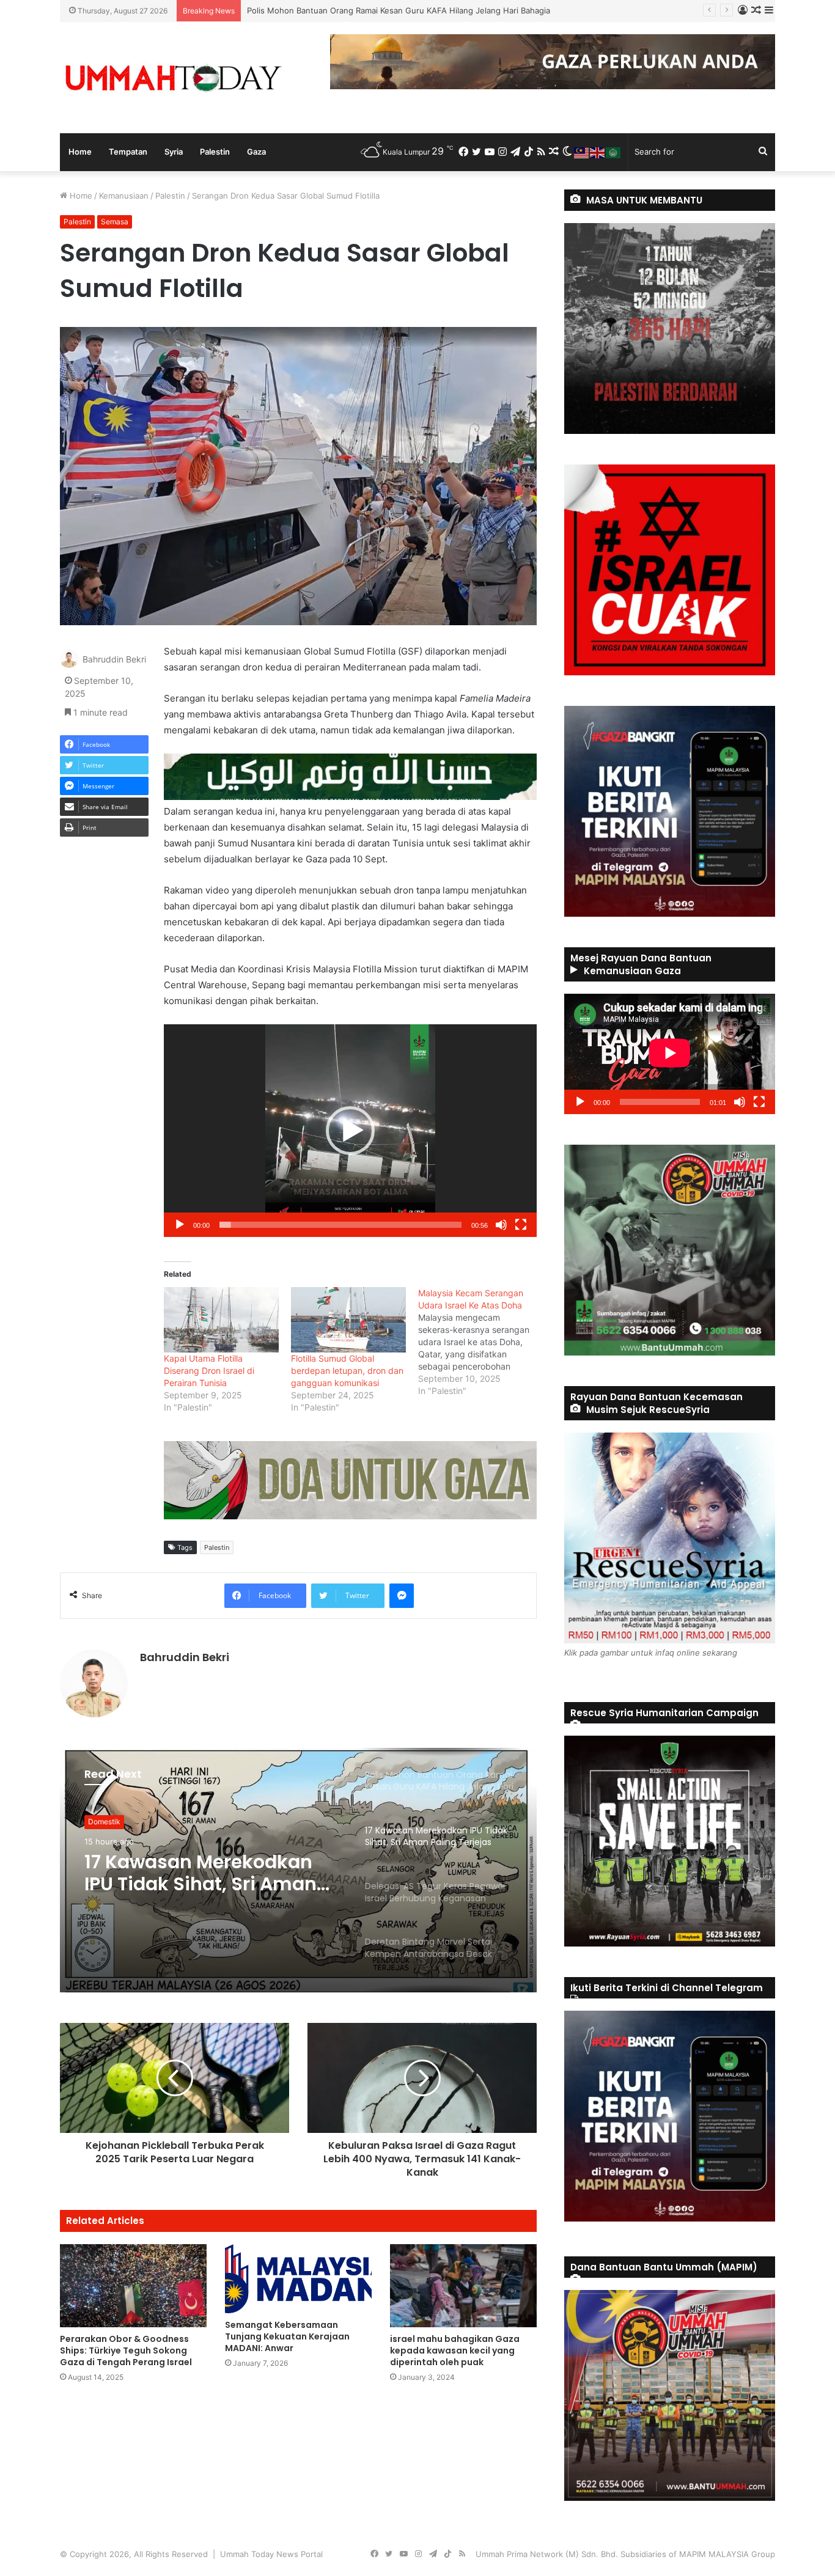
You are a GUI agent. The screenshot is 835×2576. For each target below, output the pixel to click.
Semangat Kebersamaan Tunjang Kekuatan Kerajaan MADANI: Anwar (287, 2336)
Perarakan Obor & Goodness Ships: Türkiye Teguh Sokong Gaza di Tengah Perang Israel (126, 2350)
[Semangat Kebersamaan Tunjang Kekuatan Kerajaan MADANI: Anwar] (298, 2279)
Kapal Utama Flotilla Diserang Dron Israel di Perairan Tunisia (209, 1371)
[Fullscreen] (521, 1225)
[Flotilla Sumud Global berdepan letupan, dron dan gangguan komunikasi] (348, 1320)
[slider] (340, 1225)
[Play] (180, 1225)
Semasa (115, 222)
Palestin (215, 152)
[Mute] (501, 1225)
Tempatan (128, 152)
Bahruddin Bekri (114, 659)
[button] (350, 1131)
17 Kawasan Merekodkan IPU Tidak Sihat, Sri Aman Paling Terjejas (371, 10)
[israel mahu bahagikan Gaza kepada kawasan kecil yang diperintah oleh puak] (463, 2285)
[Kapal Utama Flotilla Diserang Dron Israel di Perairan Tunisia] (221, 1320)
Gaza (256, 152)
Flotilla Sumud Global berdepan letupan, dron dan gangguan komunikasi (347, 1371)
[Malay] (582, 152)
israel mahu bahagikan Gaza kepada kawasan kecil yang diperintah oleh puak (455, 2350)
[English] (598, 152)
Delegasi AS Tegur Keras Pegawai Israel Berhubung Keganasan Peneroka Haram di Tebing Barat (205, 1873)
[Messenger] (402, 1596)
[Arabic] (614, 152)
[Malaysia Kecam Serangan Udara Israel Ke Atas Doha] (482, 1342)
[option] (298, 1870)
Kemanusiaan (124, 196)
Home (80, 152)
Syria (174, 152)
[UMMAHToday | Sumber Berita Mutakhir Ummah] (173, 78)
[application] (350, 1131)
